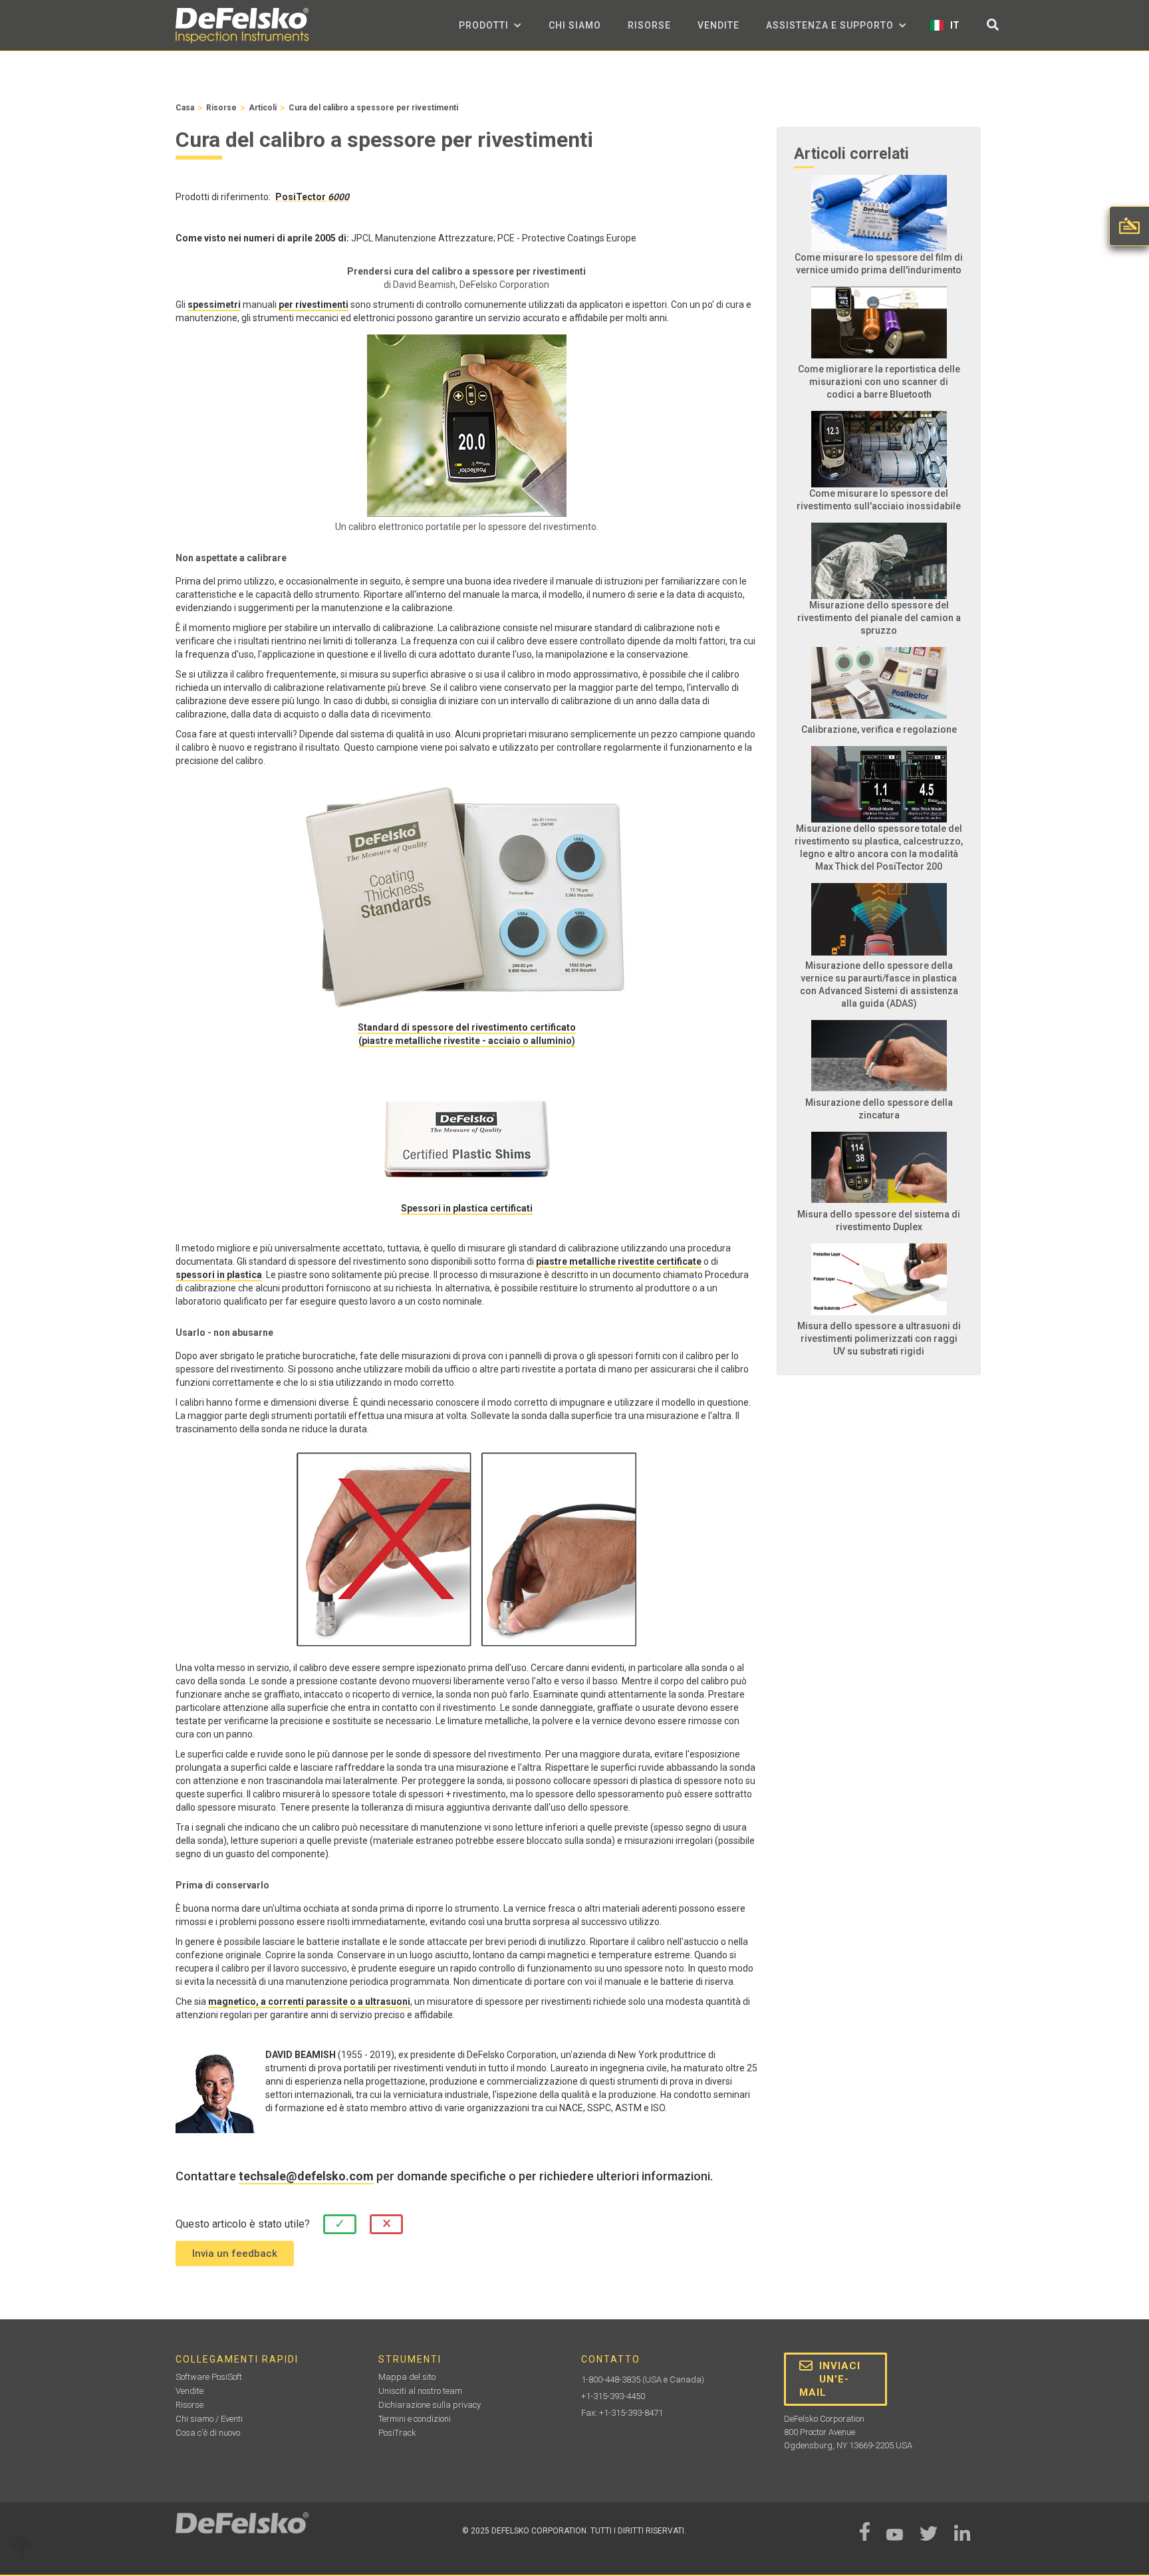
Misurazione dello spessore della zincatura (879, 1109)
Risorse (649, 25)
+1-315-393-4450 (613, 2396)
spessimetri (214, 305)
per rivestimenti (314, 305)
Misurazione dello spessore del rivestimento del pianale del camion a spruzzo (879, 618)
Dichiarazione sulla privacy (430, 2405)
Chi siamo (575, 25)
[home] (242, 26)
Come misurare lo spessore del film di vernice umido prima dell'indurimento (879, 264)
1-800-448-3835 (611, 2380)
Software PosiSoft (209, 2377)
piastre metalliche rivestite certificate (619, 1261)
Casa (185, 108)
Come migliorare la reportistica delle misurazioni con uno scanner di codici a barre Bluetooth (879, 382)
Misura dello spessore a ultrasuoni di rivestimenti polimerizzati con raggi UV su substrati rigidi (879, 1339)
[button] (490, 25)
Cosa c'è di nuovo (208, 2433)
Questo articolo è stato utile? (243, 2224)
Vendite (718, 25)
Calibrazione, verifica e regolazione (879, 729)
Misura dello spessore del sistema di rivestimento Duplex (879, 1221)
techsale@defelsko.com (306, 2176)
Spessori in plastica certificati (467, 1208)
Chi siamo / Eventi (209, 2419)
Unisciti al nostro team (420, 2391)
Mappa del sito (407, 2377)
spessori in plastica (219, 1275)
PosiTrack (397, 2433)
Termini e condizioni (415, 2419)
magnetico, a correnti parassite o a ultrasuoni (309, 2001)
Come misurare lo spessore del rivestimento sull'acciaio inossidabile (879, 500)
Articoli (263, 108)
